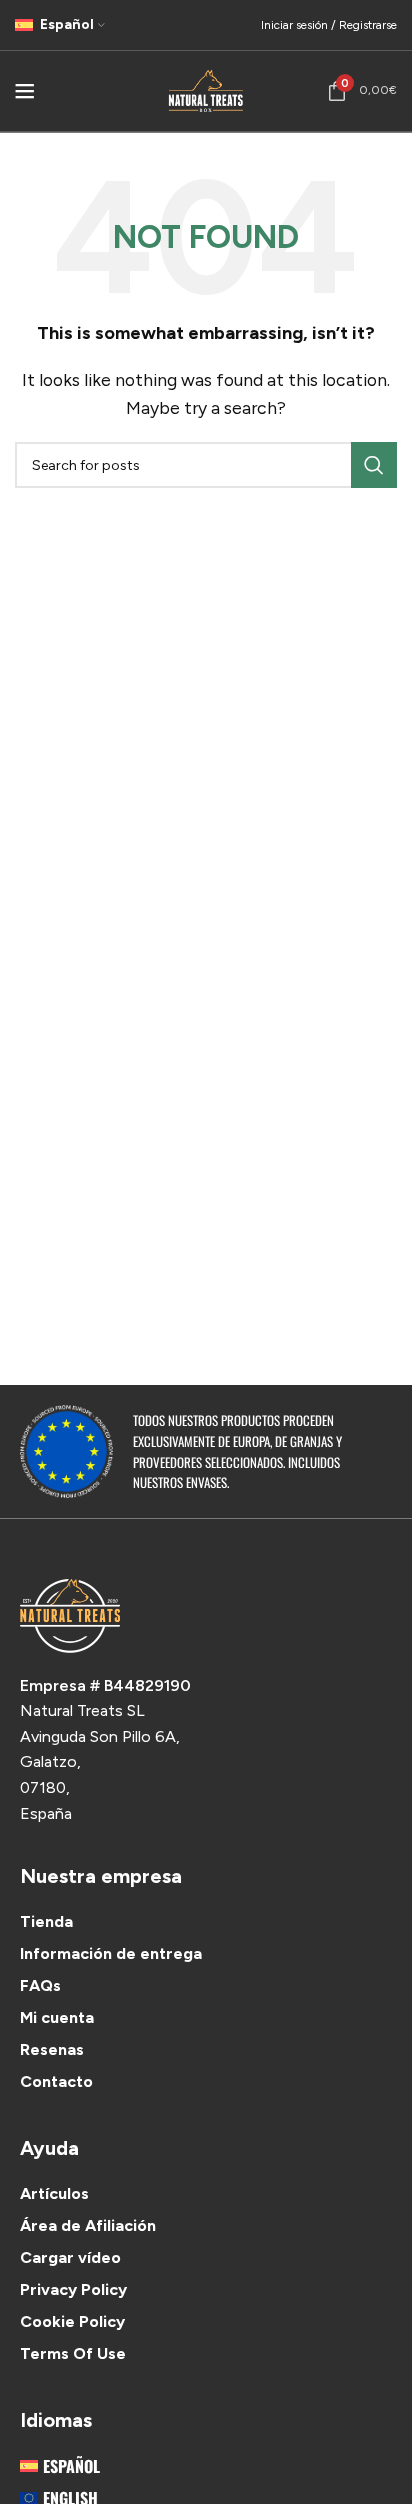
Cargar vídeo (70, 2257)
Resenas (52, 2049)
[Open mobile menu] (25, 91)
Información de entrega (111, 1953)
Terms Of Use (73, 2353)
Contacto (56, 2081)
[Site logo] (206, 89)
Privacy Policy (73, 2289)
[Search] (374, 465)
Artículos (54, 2193)
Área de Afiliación (88, 2225)
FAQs (40, 1985)
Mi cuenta (57, 2017)
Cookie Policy (72, 2321)
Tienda (46, 1921)
